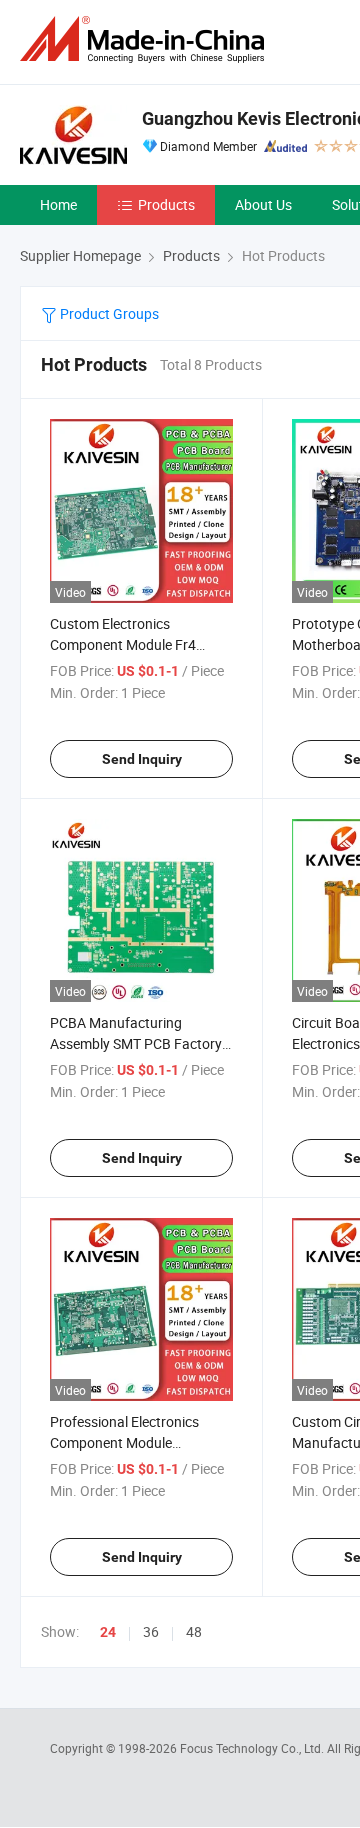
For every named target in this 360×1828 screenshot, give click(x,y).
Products (166, 204)
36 (151, 1631)
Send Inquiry (142, 759)
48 (194, 1631)
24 (108, 1632)
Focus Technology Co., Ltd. (253, 1748)
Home (58, 204)
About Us (263, 204)
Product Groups (108, 313)
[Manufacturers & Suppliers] (146, 39)
